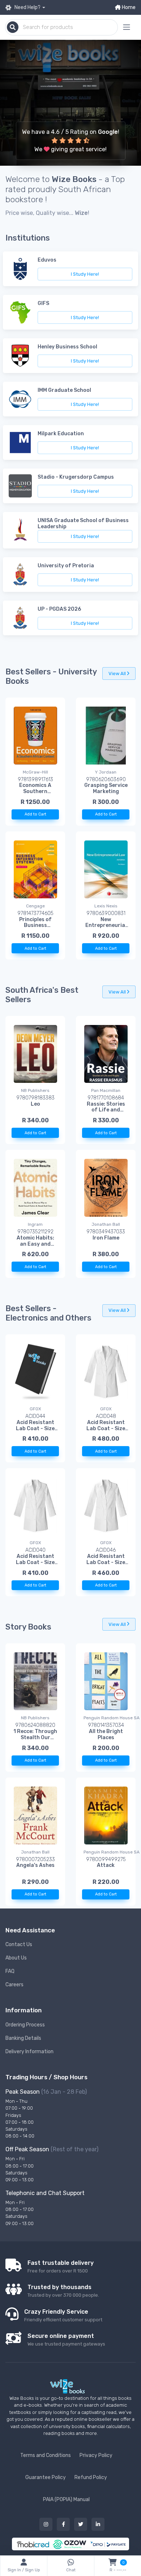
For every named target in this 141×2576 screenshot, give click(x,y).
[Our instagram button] (46, 2524)
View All (118, 673)
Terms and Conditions (46, 2455)
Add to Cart (35, 814)
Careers (14, 1985)
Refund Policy (91, 2477)
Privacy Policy (96, 2455)
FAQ (10, 1971)
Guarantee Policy (46, 2477)
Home (128, 7)
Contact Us (19, 1944)
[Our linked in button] (98, 2524)
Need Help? (27, 7)
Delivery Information (29, 2052)
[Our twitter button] (81, 2524)
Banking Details (23, 2038)
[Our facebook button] (63, 2524)
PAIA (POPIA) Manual (66, 2499)
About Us (16, 1958)
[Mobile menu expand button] (127, 27)
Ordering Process (25, 2025)
